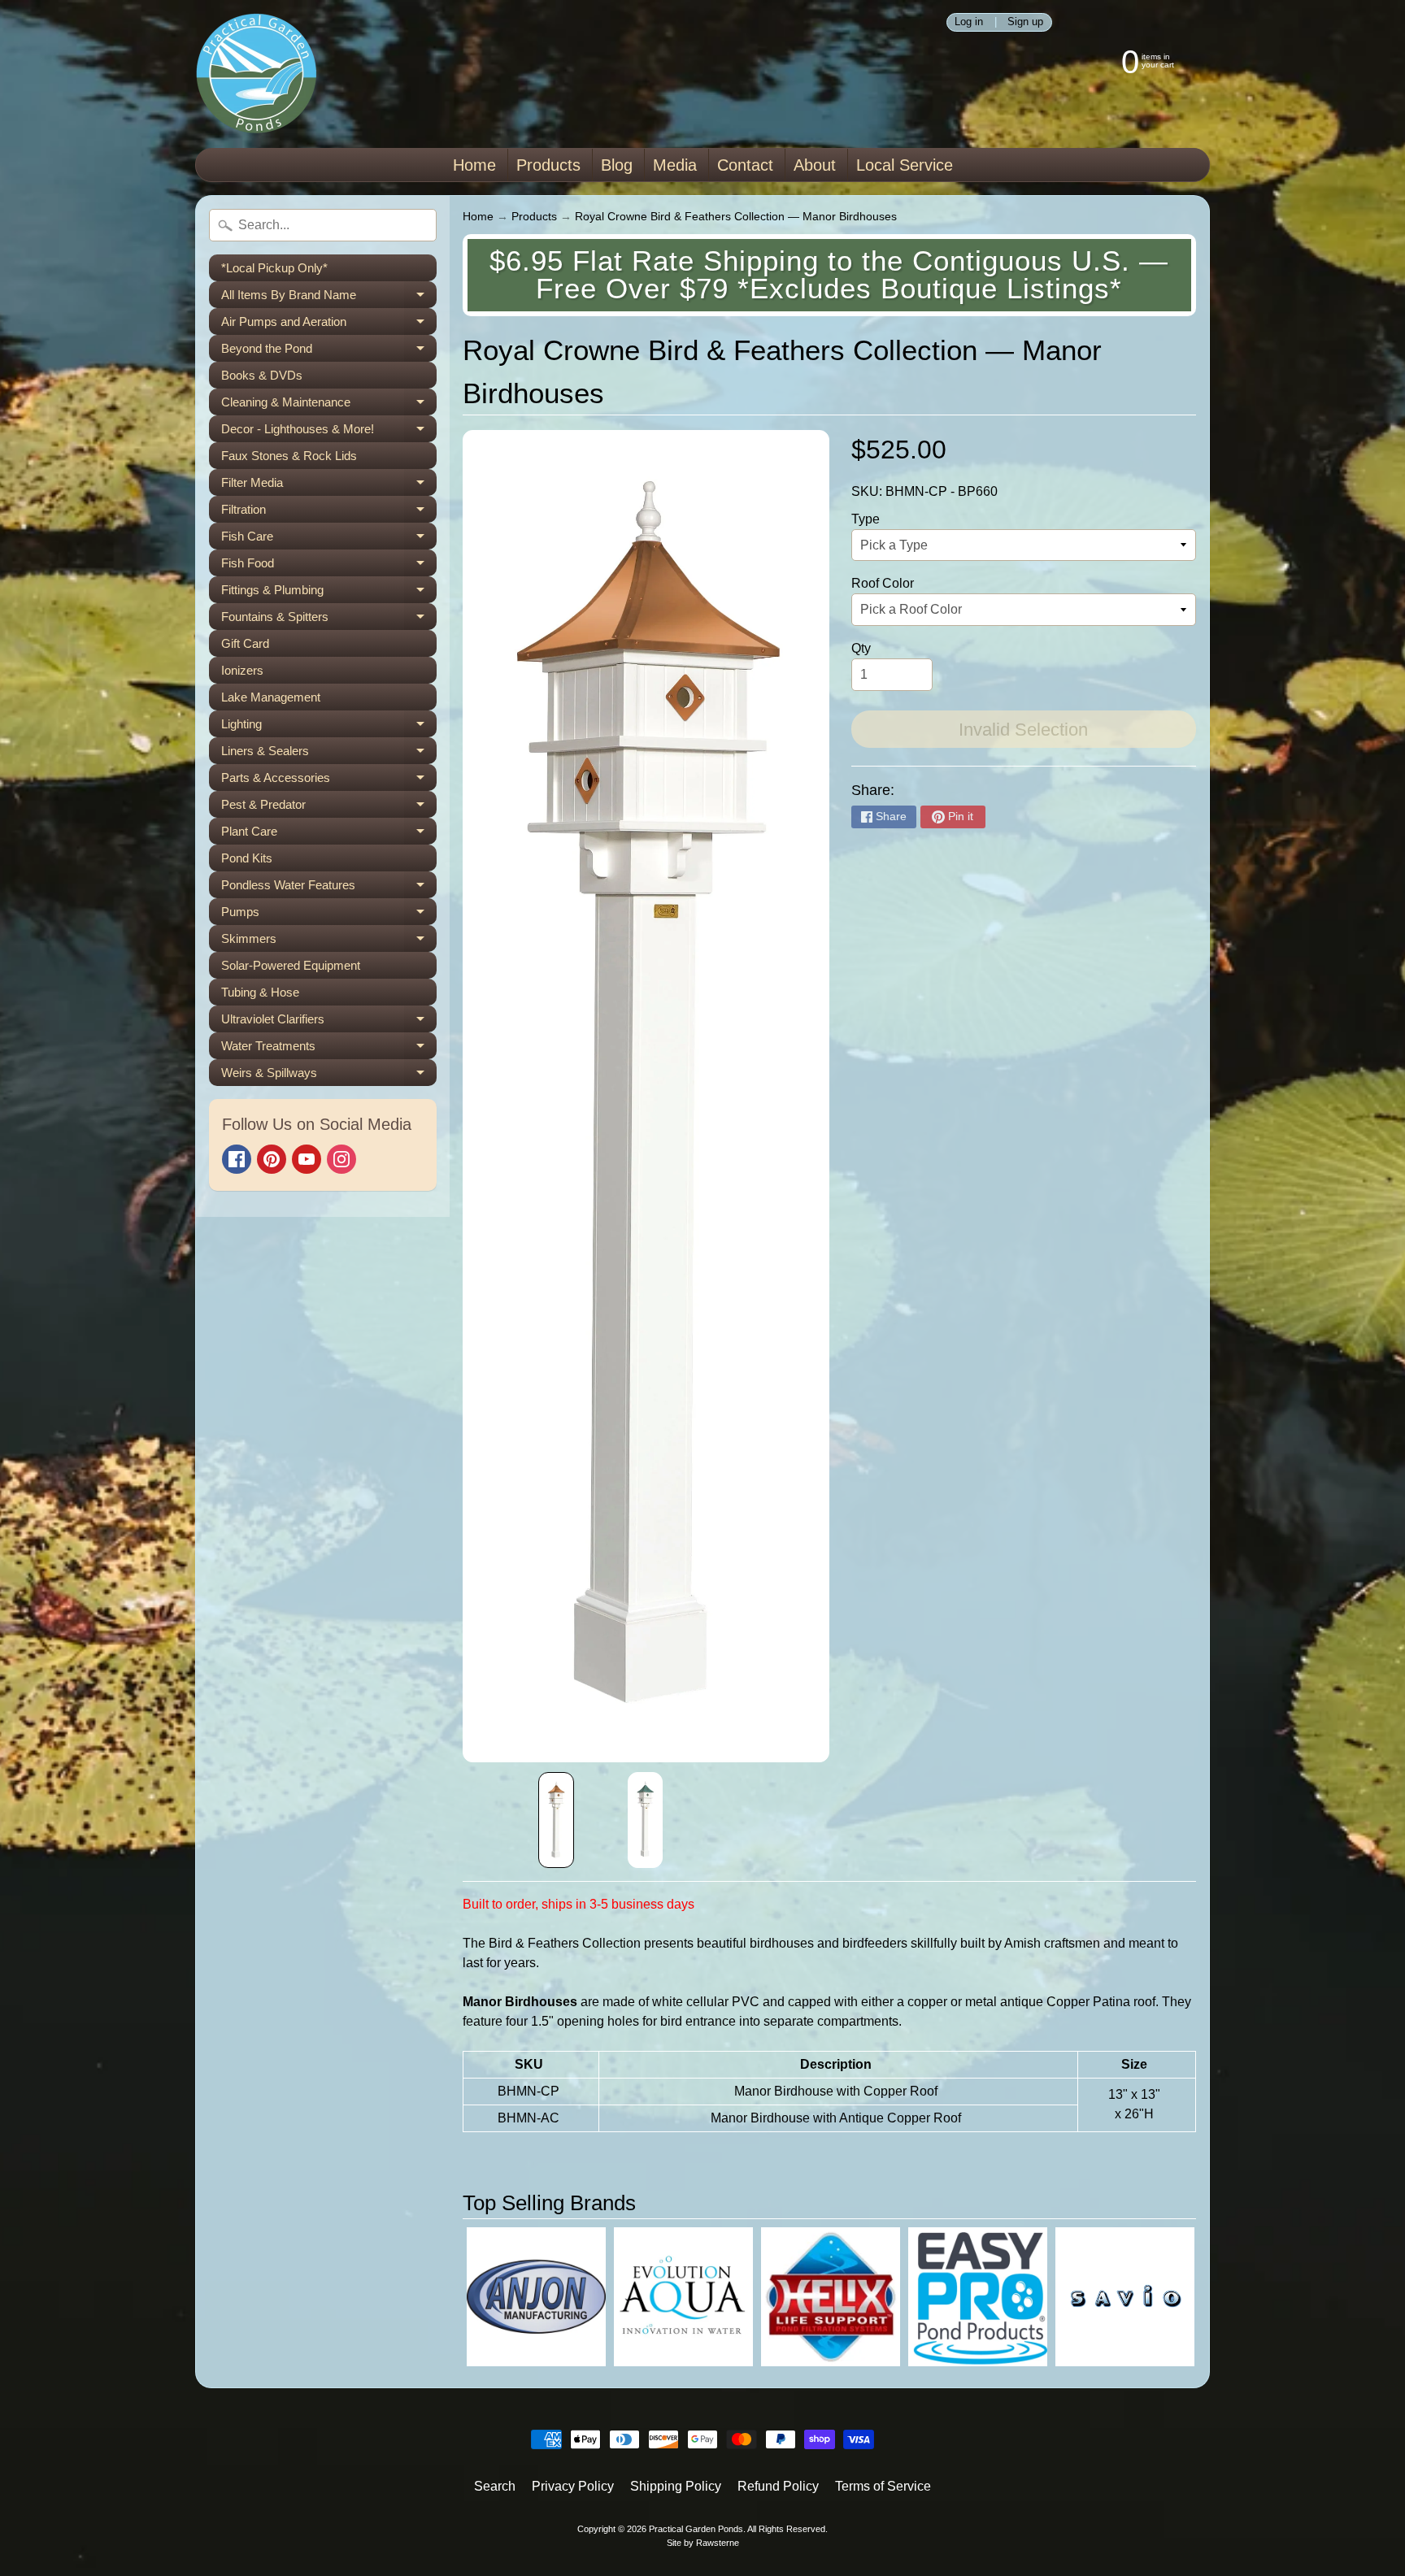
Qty (861, 648)
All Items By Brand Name (329, 298)
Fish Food (329, 566)
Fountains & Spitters (329, 620)
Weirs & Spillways (329, 1076)
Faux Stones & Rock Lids (289, 456)
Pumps (329, 915)
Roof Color (883, 583)
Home (474, 165)
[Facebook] (237, 1159)
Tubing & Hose (260, 992)
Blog (617, 165)
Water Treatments (329, 1049)
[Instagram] (341, 1159)
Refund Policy (778, 2486)
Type (866, 519)
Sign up (1025, 22)
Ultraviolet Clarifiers (329, 1022)
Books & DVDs (262, 375)
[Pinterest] (272, 1159)
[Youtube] (307, 1159)
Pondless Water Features (329, 888)
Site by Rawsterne (703, 2543)
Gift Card (245, 643)
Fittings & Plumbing (329, 593)
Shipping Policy (676, 2486)
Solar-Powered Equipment (291, 965)
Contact (745, 165)
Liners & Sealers (329, 754)
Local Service (905, 165)
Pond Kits (247, 858)
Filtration (329, 513)
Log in (969, 22)
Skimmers (329, 942)
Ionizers (242, 670)
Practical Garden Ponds (696, 2529)
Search (495, 2486)
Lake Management (271, 697)
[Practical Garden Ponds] (256, 74)
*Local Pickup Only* (274, 268)
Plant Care (329, 834)
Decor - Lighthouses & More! (329, 432)
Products (548, 165)
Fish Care (329, 539)
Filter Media (329, 486)
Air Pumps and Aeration (329, 325)
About (815, 165)
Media (675, 165)
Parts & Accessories (329, 781)
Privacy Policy (573, 2486)
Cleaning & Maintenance (329, 405)
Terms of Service (883, 2486)
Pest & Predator (329, 808)
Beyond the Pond (329, 352)
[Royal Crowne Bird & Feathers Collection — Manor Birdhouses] (556, 1820)
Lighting (329, 727)
